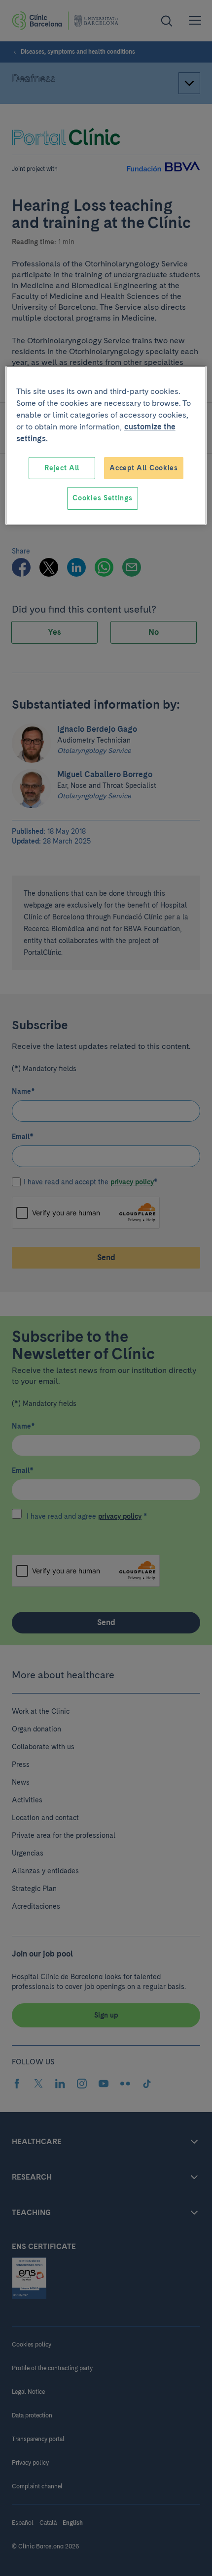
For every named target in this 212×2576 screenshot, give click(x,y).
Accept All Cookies (144, 468)
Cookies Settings (102, 498)
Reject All (62, 468)
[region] (106, 445)
